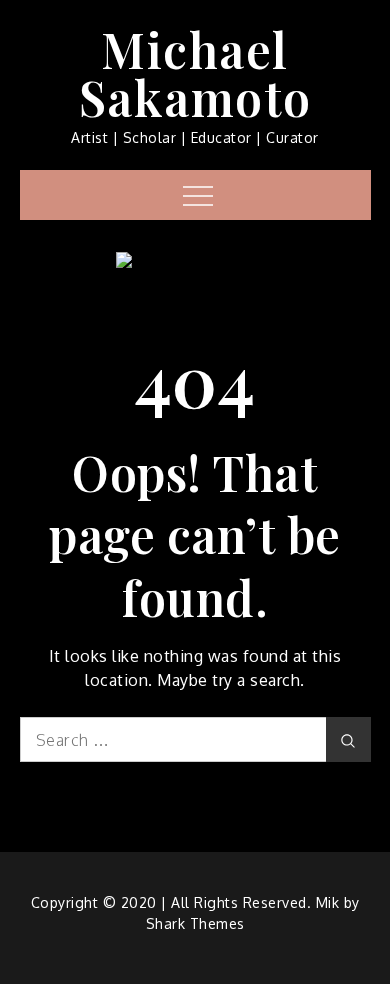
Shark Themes (195, 923)
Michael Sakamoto (195, 73)
